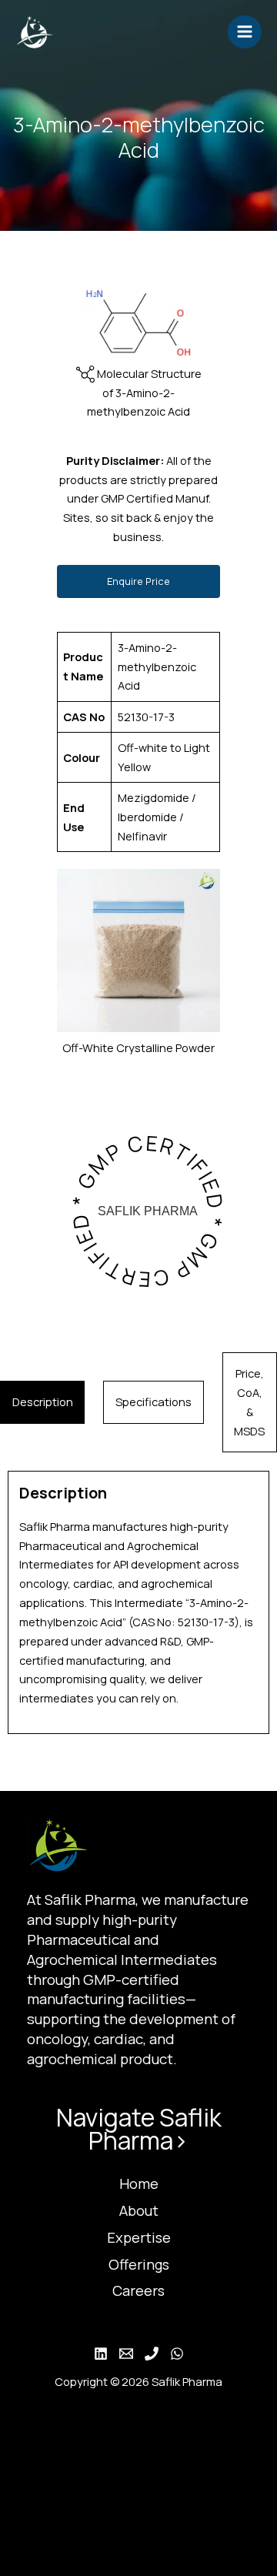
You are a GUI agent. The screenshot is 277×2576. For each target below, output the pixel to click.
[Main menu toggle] (245, 32)
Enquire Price (138, 581)
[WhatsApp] (177, 2354)
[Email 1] (126, 2354)
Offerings (139, 2264)
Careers (138, 2290)
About (139, 2210)
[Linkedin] (101, 2354)
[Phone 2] (152, 2354)
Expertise (139, 2237)
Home (139, 2183)
